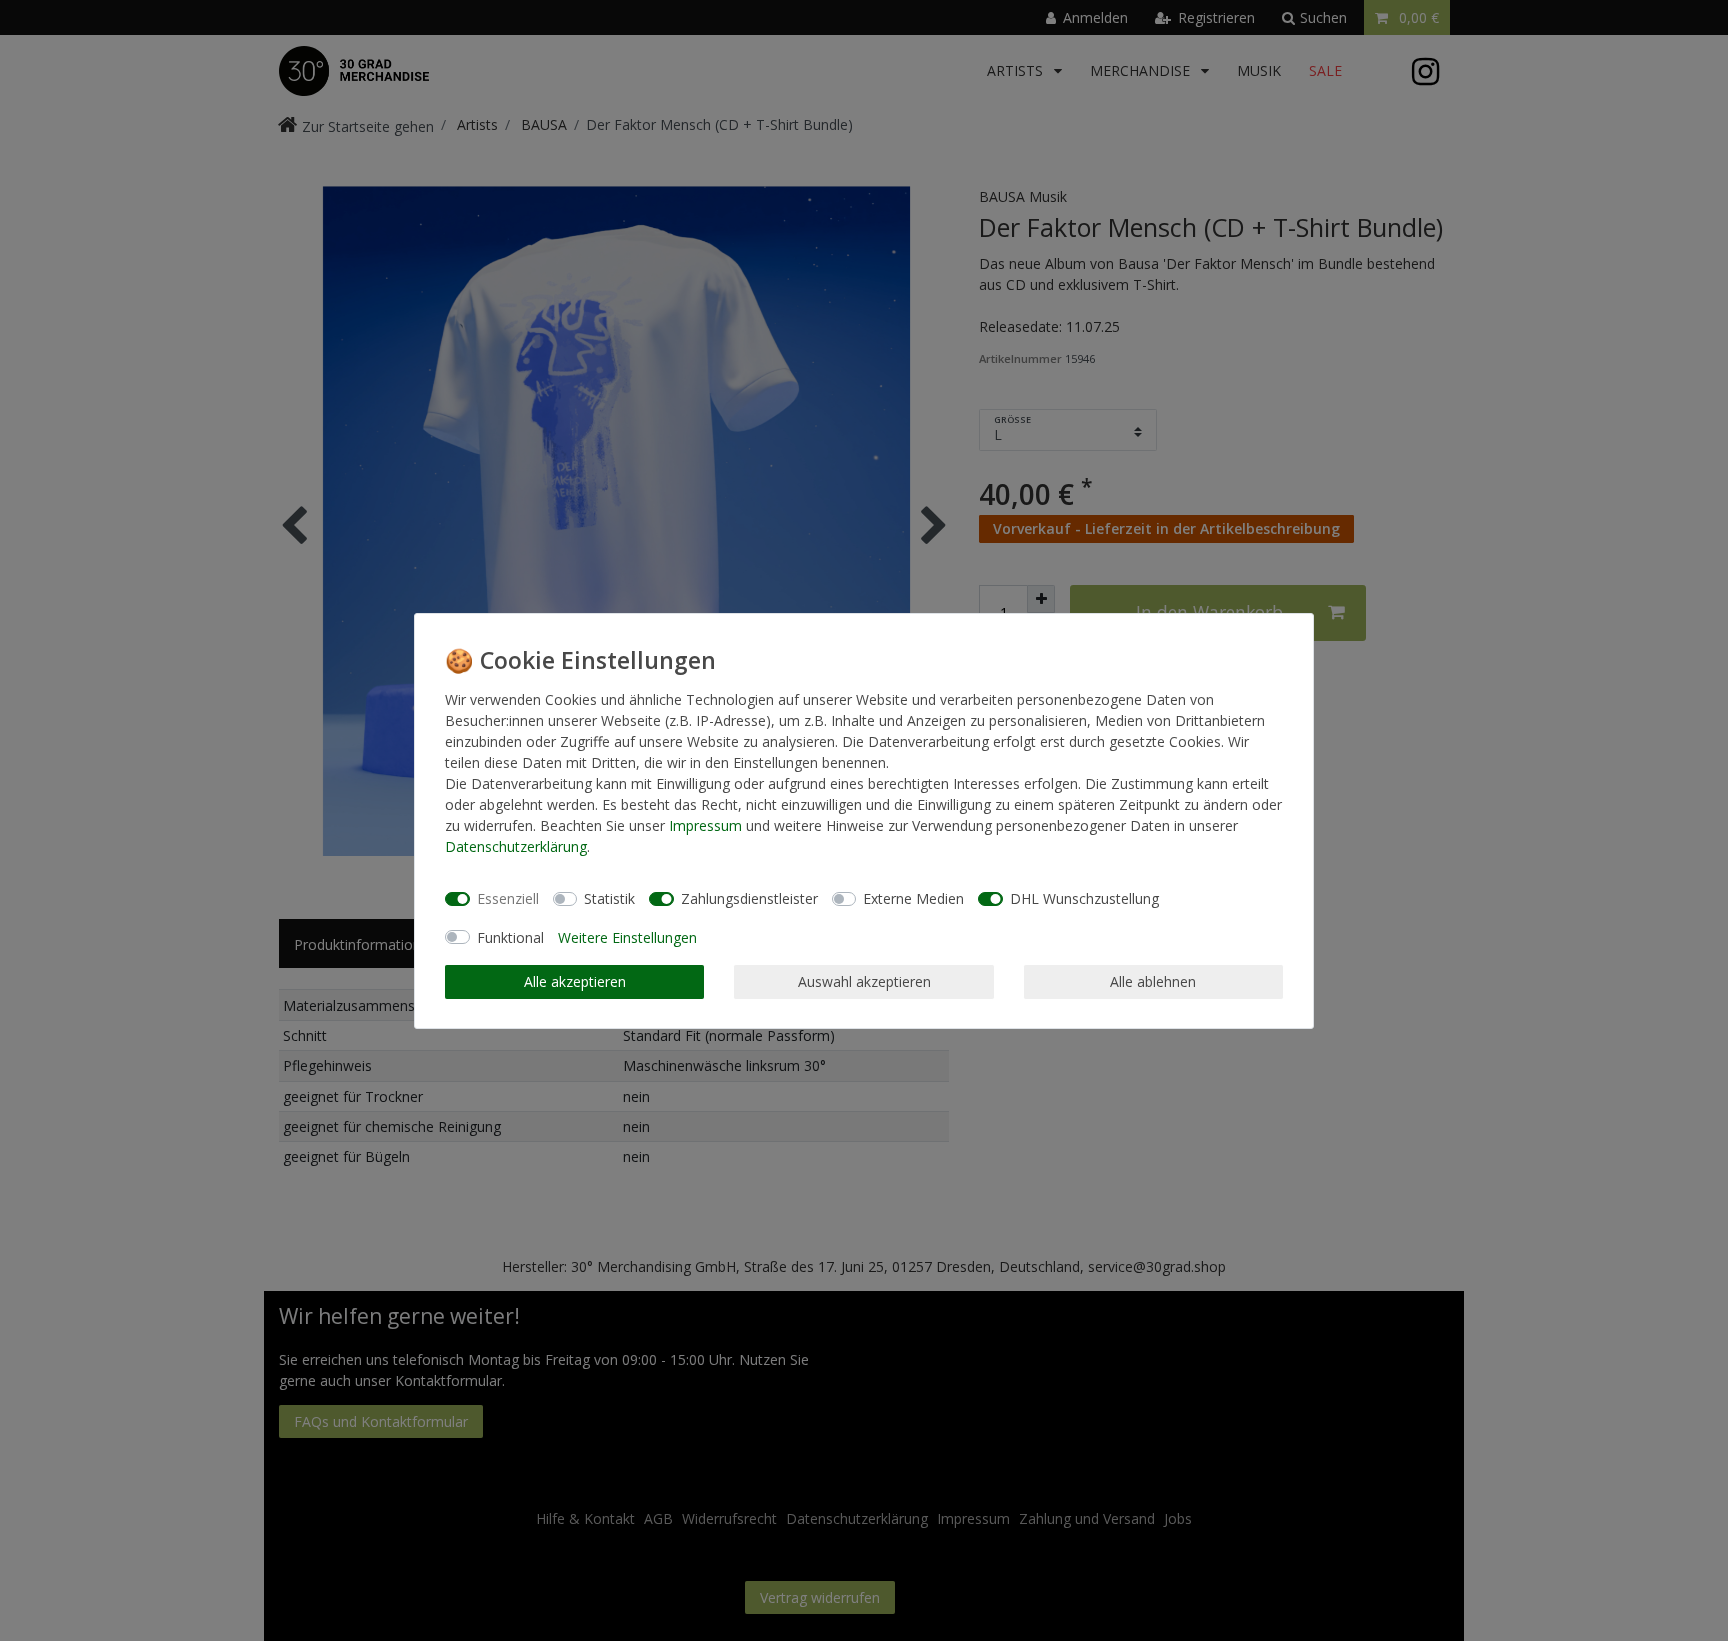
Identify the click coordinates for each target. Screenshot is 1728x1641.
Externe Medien (913, 898)
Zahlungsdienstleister (749, 898)
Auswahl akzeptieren (864, 981)
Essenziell (508, 898)
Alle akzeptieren (575, 981)
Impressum (705, 825)
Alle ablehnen (1153, 981)
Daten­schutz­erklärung (516, 846)
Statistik (609, 898)
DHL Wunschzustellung (1084, 898)
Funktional (510, 937)
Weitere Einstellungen (627, 937)
